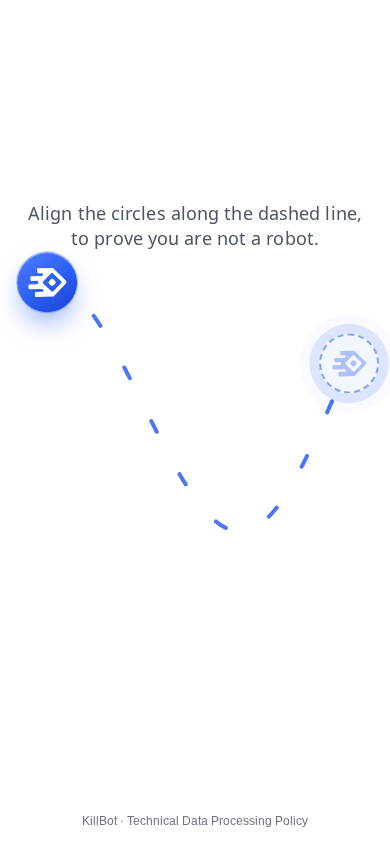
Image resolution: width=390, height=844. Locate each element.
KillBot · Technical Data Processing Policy (195, 821)
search (347, 29)
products (219, 29)
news (74, 29)
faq (24, 29)
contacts (141, 29)
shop (286, 29)
